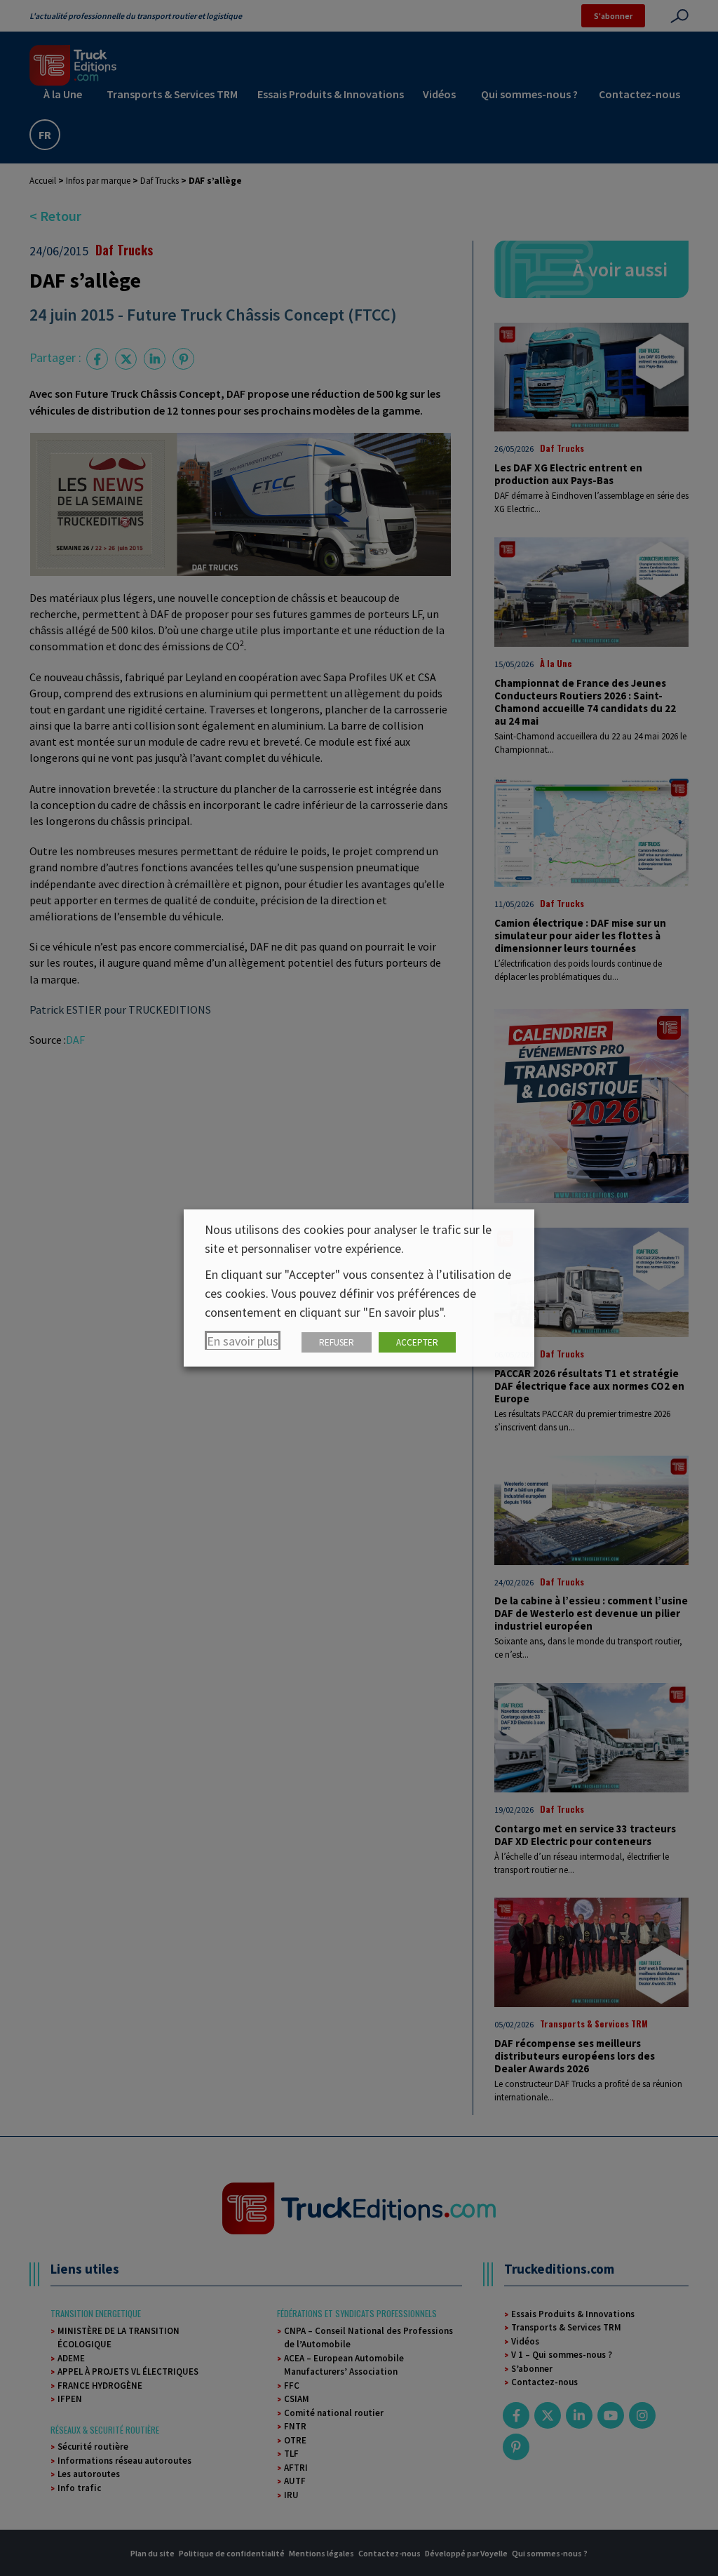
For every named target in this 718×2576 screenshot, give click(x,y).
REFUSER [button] (337, 1342)
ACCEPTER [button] (417, 1342)
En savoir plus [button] (243, 1341)
